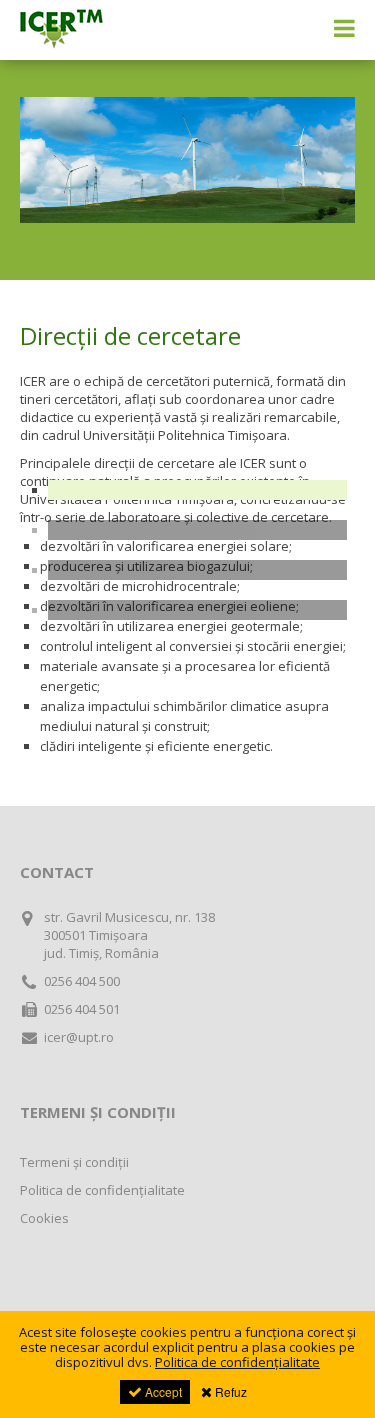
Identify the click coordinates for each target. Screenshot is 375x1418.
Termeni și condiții (74, 1162)
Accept (162, 1391)
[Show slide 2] (197, 530)
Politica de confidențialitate (102, 1190)
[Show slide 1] (197, 490)
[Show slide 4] (197, 610)
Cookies (44, 1218)
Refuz (229, 1391)
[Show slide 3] (197, 570)
